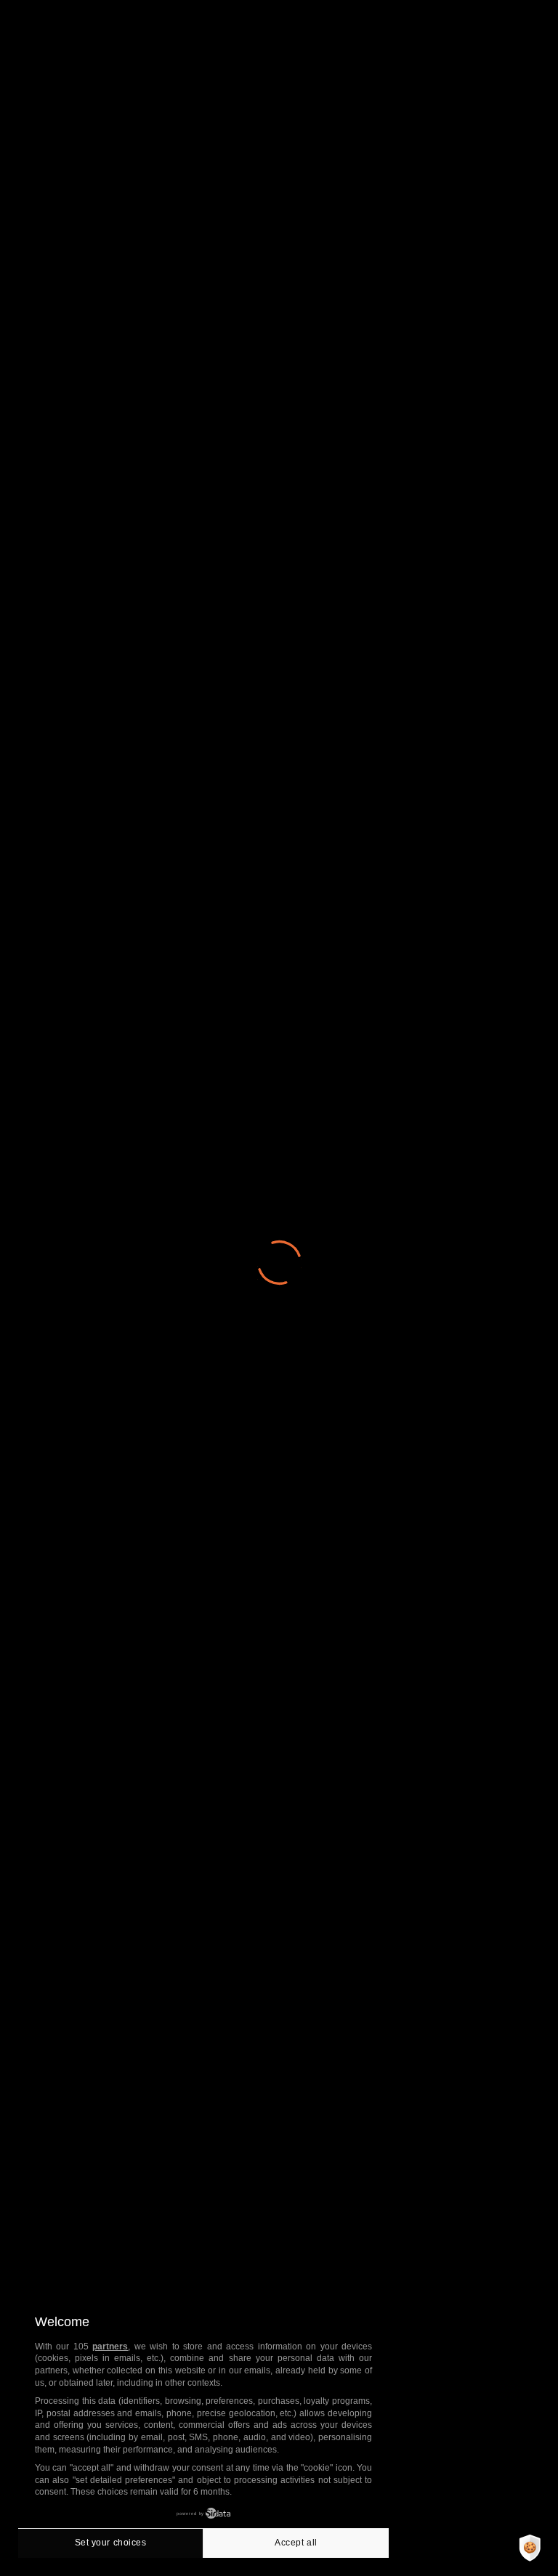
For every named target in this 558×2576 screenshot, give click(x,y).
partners (110, 2347)
